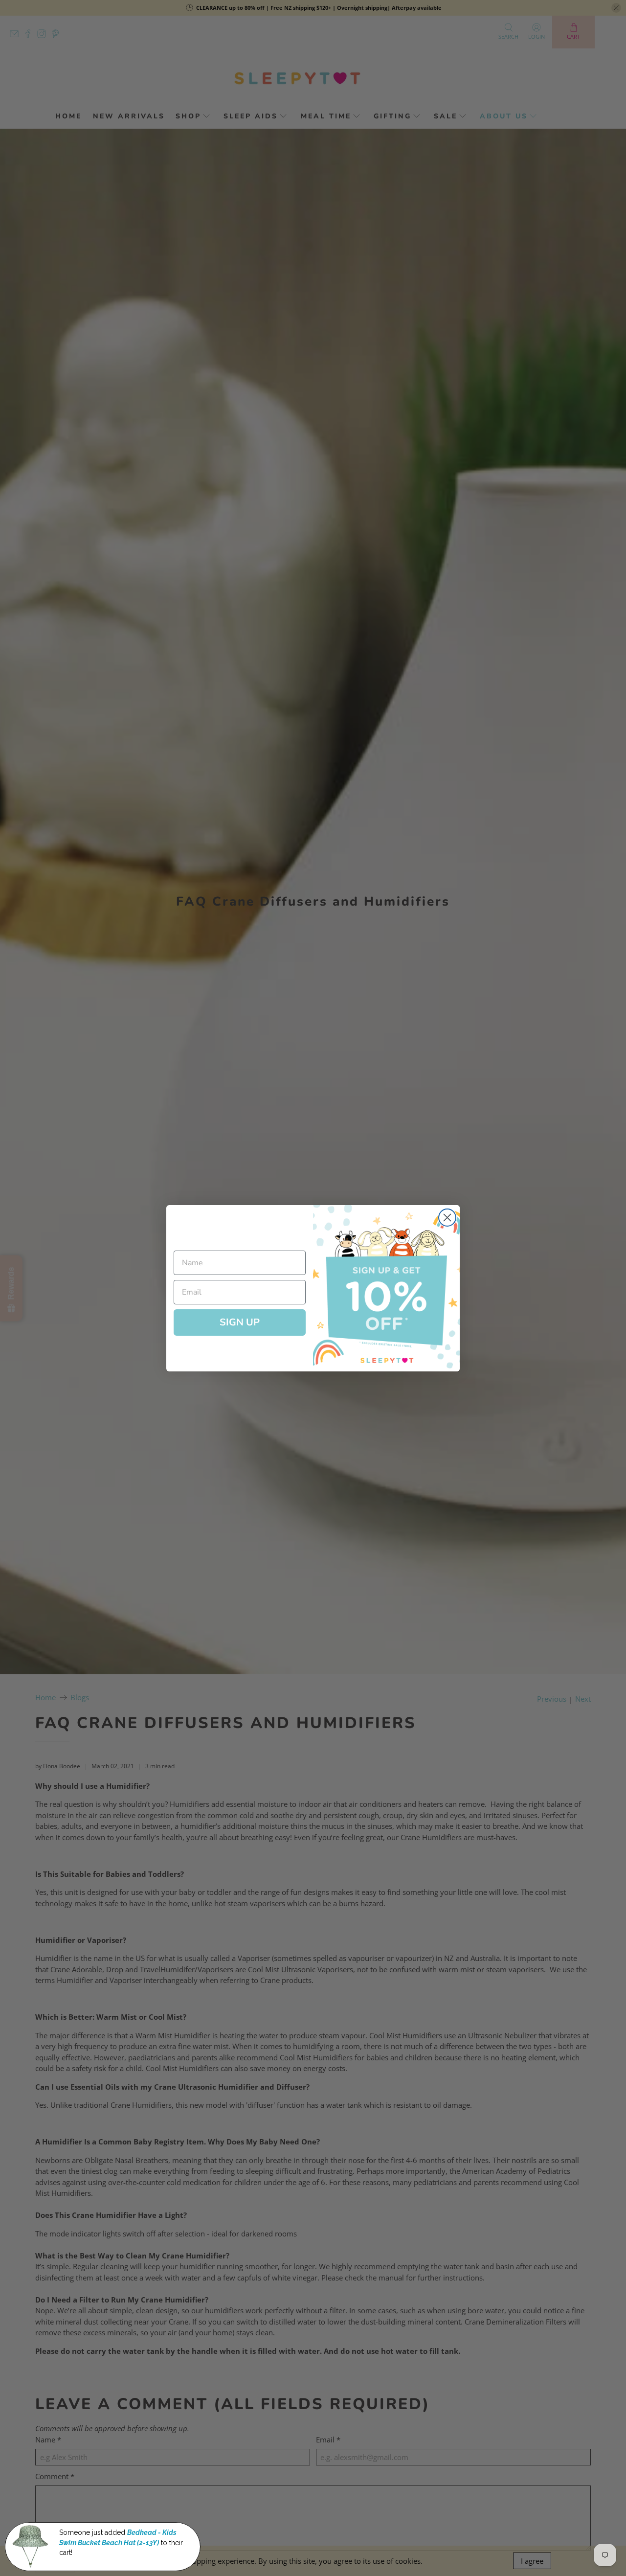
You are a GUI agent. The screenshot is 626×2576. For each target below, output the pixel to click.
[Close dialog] (447, 1218)
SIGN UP (240, 1322)
